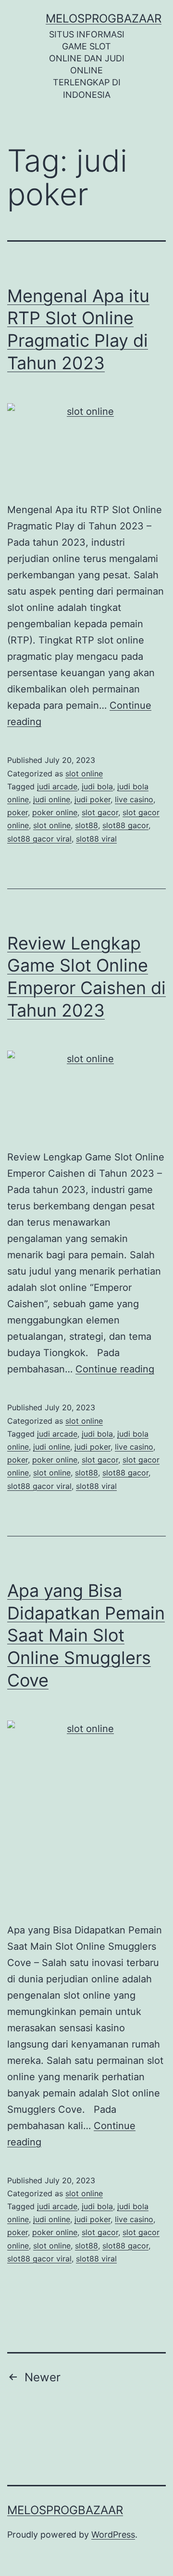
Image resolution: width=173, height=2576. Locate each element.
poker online (55, 812)
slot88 (86, 825)
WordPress (113, 2535)
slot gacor (100, 812)
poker (18, 812)
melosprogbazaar (104, 18)
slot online (84, 773)
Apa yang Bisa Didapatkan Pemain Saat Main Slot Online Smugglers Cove (86, 1635)
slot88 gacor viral (39, 839)
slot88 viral (96, 839)
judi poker (93, 799)
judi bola (97, 786)
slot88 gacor (125, 825)
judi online (52, 799)
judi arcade (57, 786)
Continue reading (115, 1369)
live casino (134, 799)
